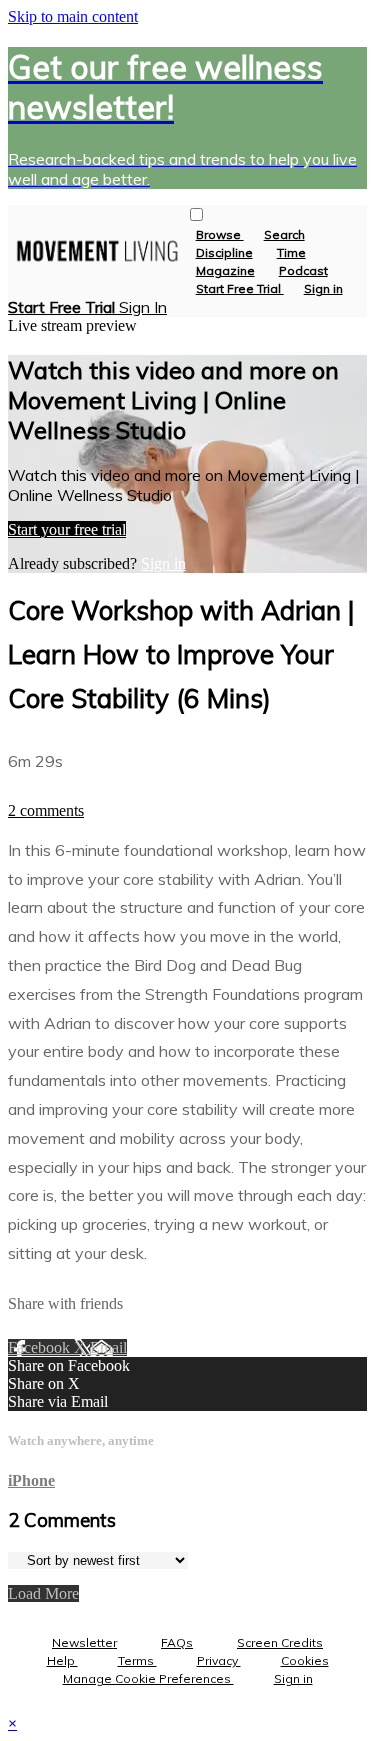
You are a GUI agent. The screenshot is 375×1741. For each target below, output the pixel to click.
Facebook (41, 1347)
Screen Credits (280, 1642)
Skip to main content (73, 16)
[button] (196, 214)
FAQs (177, 1642)
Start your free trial (67, 529)
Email (108, 1347)
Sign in (323, 288)
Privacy (219, 1660)
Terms (137, 1660)
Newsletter (84, 1642)
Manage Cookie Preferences (148, 1678)
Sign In (143, 307)
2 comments (46, 810)
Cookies (305, 1660)
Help (62, 1660)
